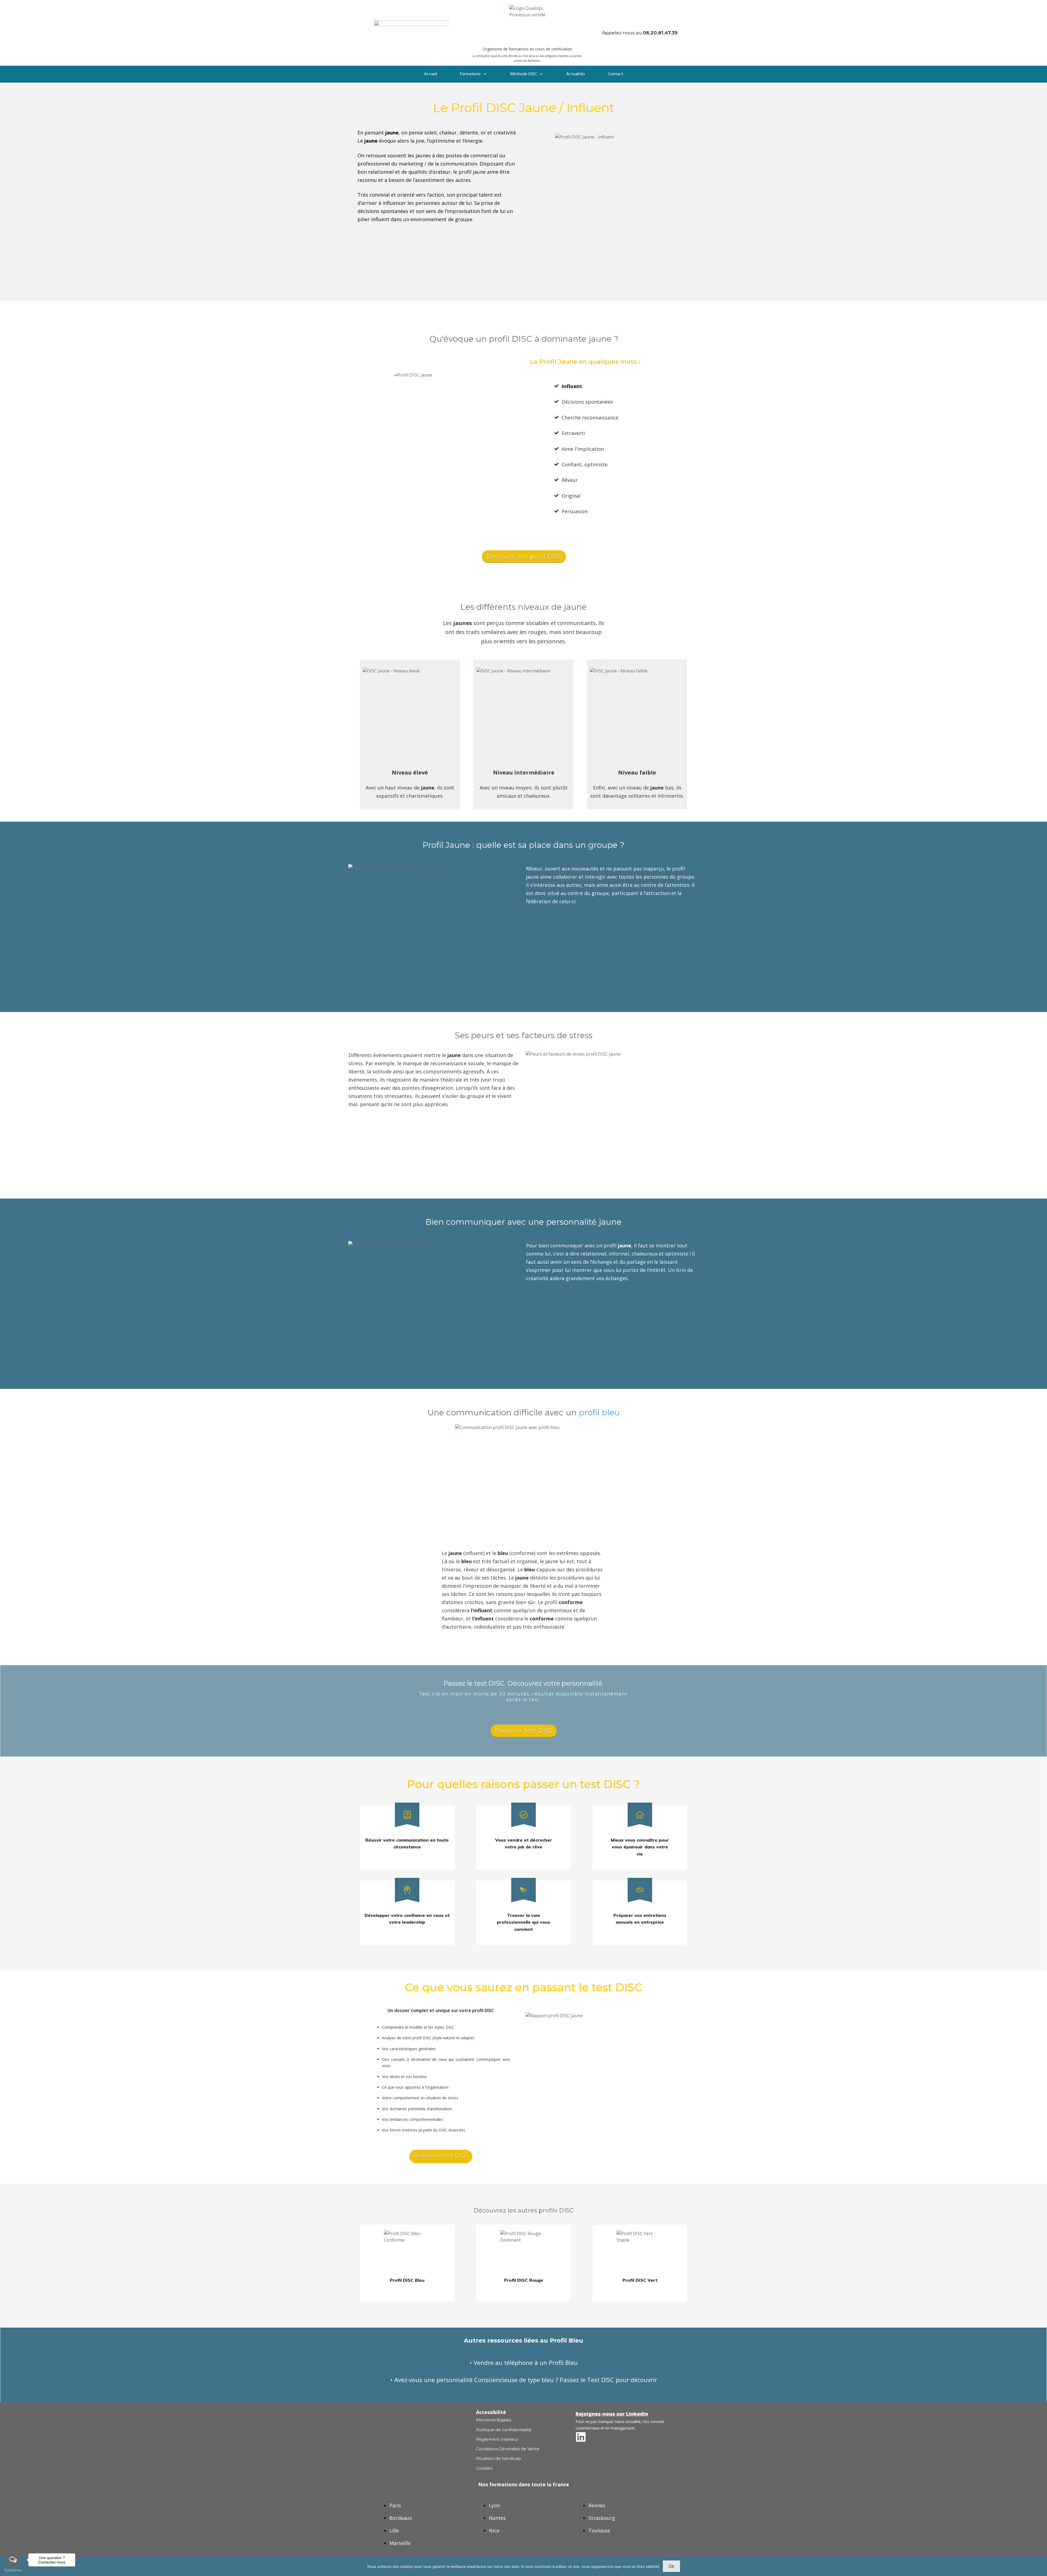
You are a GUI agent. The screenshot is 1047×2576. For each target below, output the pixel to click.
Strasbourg (602, 2518)
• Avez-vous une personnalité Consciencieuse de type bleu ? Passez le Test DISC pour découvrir (524, 2380)
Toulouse (599, 2530)
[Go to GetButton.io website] (13, 2570)
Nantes (497, 2518)
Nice (494, 2530)
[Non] (1040, 2566)
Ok (671, 2566)
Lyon (494, 2505)
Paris (395, 2505)
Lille (394, 2530)
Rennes (597, 2505)
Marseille (400, 2543)
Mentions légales (494, 2420)
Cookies (484, 2468)
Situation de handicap (499, 2458)
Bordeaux (401, 2518)
